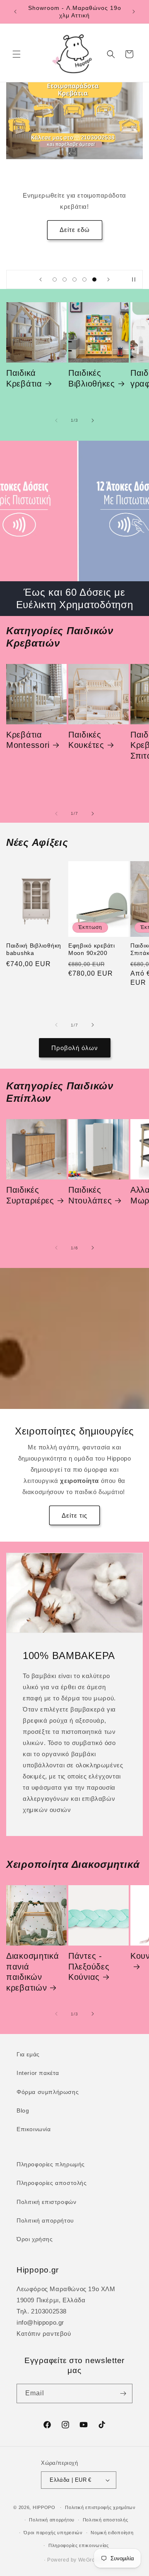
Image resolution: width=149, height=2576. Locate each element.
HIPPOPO (44, 2507)
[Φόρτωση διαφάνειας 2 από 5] (65, 279)
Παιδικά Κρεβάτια (24, 378)
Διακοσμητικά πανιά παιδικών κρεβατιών (33, 1972)
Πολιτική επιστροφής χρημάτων (100, 2507)
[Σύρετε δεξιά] (93, 420)
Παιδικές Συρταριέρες (30, 1195)
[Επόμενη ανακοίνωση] (134, 12)
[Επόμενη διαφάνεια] (108, 279)
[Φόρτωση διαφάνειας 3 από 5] (74, 279)
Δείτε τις (74, 1515)
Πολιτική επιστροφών (46, 2202)
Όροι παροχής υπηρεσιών (53, 2533)
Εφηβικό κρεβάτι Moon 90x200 (92, 949)
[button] (17, 54)
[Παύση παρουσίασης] (134, 279)
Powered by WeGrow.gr (76, 2560)
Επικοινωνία (34, 2129)
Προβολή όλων (75, 1048)
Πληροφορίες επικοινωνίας (79, 2545)
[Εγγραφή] (123, 2393)
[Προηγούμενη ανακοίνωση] (15, 12)
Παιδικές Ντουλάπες (90, 1195)
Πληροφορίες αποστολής (52, 2183)
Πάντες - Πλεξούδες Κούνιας (89, 1966)
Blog (23, 2110)
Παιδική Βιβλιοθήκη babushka (34, 949)
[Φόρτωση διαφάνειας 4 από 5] (84, 279)
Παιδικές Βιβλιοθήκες (92, 378)
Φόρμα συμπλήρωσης (48, 2092)
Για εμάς (28, 2054)
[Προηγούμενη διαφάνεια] (41, 279)
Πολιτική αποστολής (106, 2520)
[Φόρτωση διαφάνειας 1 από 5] (55, 279)
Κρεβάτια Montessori (28, 740)
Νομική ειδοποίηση (112, 2533)
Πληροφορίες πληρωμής (51, 2164)
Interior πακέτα (38, 2073)
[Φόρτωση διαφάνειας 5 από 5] (94, 279)
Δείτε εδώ (75, 230)
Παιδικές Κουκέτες (86, 740)
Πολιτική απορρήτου (45, 2220)
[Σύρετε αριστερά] (56, 420)
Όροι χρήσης (35, 2239)
